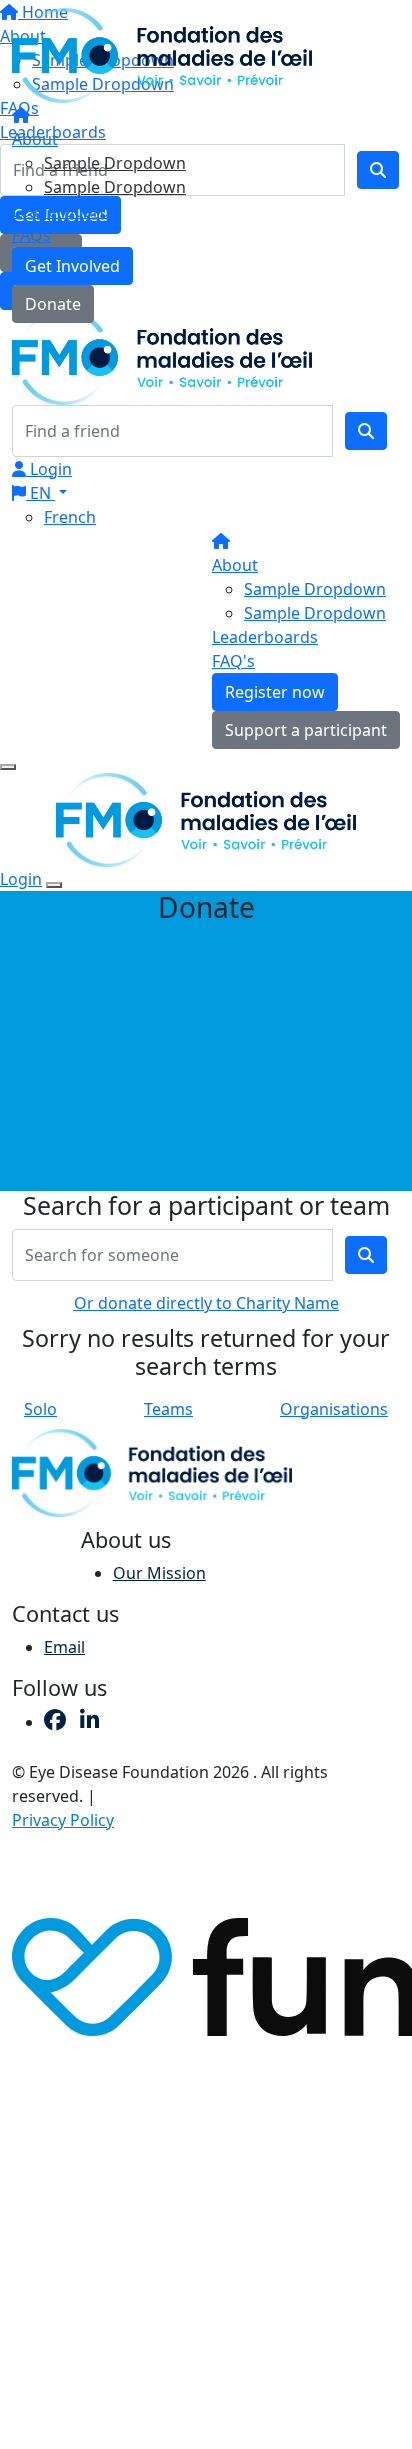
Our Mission (159, 1573)
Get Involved (72, 266)
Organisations (334, 1409)
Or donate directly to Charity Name (206, 1303)
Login (49, 469)
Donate (53, 304)
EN (40, 493)
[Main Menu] (8, 767)
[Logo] (162, 54)
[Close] (54, 885)
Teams (168, 1409)
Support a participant (306, 730)
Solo (40, 1409)
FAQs (31, 235)
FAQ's (233, 661)
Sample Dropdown (115, 163)
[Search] (366, 431)
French (70, 517)
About (35, 139)
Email (64, 1647)
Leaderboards (65, 211)
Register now (275, 692)
